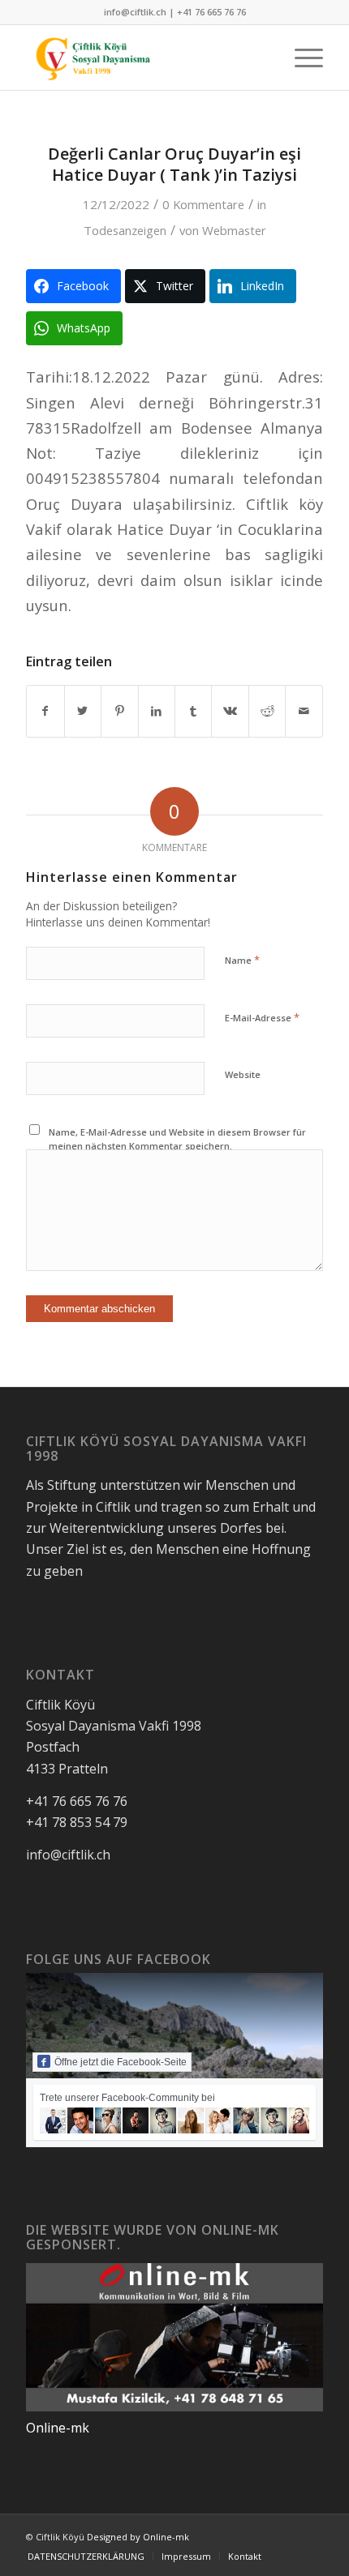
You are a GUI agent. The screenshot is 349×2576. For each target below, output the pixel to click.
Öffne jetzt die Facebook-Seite (121, 2062)
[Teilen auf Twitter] (83, 711)
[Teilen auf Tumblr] (193, 711)
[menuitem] (301, 58)
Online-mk (58, 2428)
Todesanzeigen (125, 230)
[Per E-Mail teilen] (304, 711)
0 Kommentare (203, 204)
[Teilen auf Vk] (230, 711)
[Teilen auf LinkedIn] (157, 711)
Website (243, 1074)
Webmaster (234, 230)
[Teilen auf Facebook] (45, 711)
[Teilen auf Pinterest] (119, 711)
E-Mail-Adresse (262, 1017)
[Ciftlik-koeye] (144, 58)
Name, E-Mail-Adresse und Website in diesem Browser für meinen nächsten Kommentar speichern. (177, 1139)
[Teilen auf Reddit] (267, 711)
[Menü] (301, 58)
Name (242, 960)
